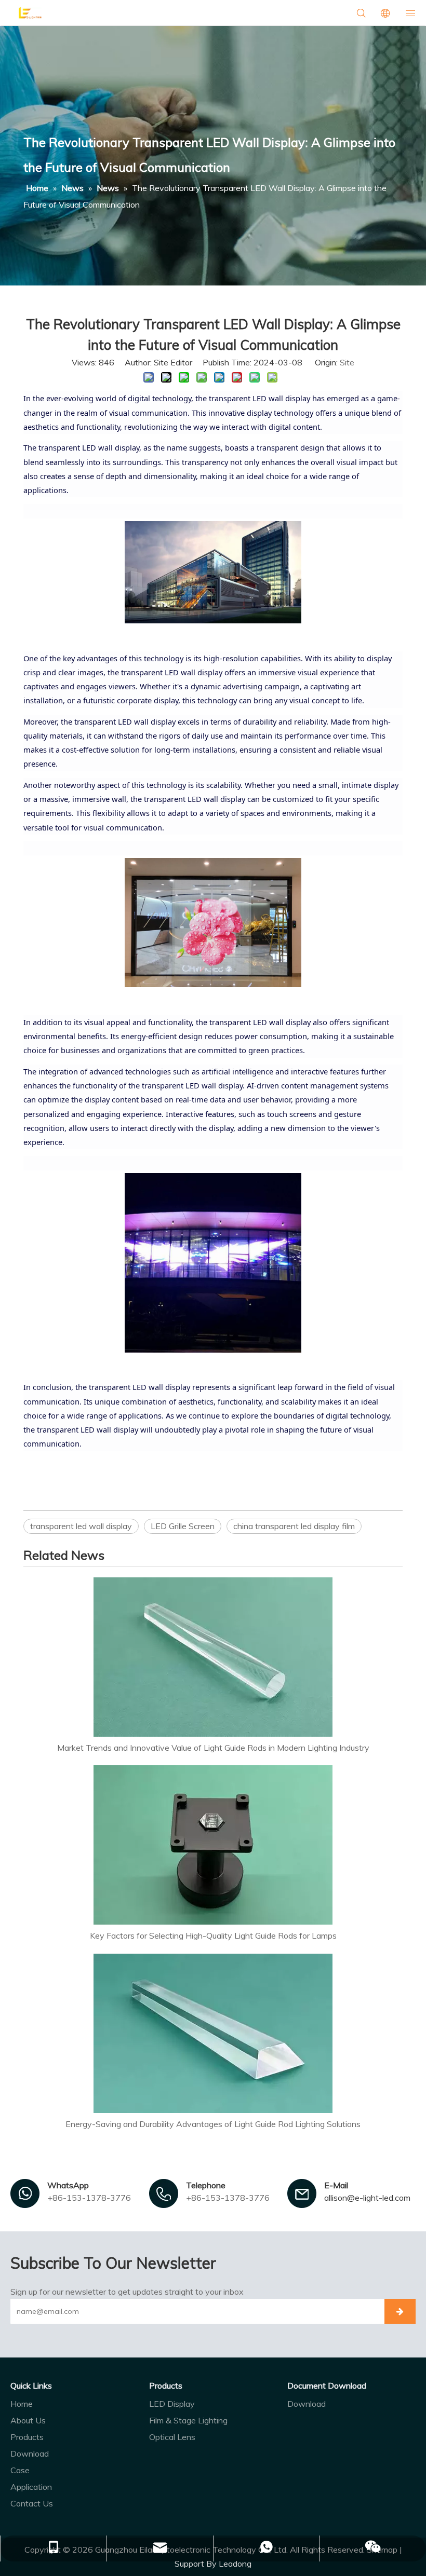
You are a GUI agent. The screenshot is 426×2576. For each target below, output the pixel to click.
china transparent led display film (294, 1526)
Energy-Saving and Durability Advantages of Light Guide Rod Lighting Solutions (213, 2124)
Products (27, 2437)
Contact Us (32, 2503)
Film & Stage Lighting (188, 2420)
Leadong (235, 2564)
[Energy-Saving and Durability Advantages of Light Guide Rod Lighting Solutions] (213, 2033)
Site (347, 362)
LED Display (172, 2404)
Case (20, 2470)
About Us (28, 2420)
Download (30, 2454)
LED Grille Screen (183, 1526)
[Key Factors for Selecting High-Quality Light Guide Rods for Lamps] (213, 1845)
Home (22, 2404)
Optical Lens (172, 2437)
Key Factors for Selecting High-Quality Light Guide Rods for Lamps (213, 1936)
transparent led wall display (81, 1526)
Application (31, 2487)
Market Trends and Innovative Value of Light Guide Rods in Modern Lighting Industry (213, 1748)
